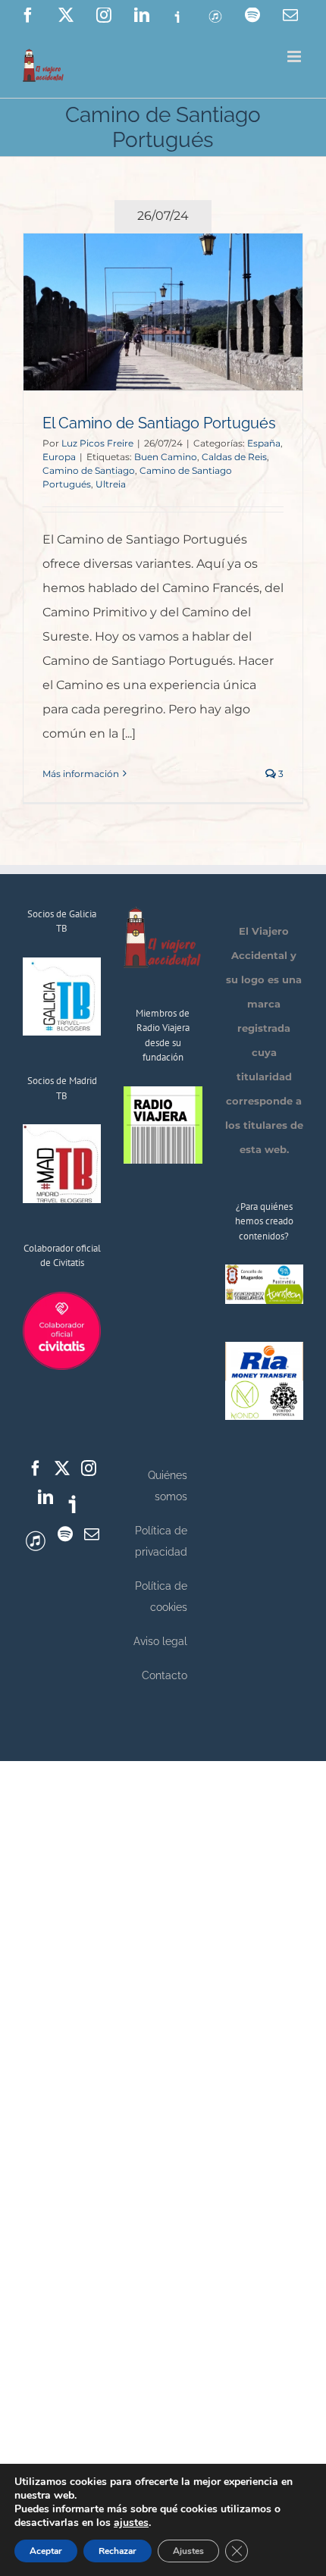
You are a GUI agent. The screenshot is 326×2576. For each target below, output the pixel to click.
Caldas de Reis (234, 457)
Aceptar (46, 2551)
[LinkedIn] (45, 1497)
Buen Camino (166, 457)
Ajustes (188, 2551)
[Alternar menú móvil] (295, 56)
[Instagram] (89, 1468)
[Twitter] (62, 1468)
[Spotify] (65, 1534)
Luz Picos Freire (97, 443)
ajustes (131, 2523)
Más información (81, 774)
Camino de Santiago (89, 470)
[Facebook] (36, 1468)
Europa (59, 457)
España (264, 443)
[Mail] (92, 1534)
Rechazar (118, 2551)
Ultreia (111, 484)
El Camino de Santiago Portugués (159, 423)
